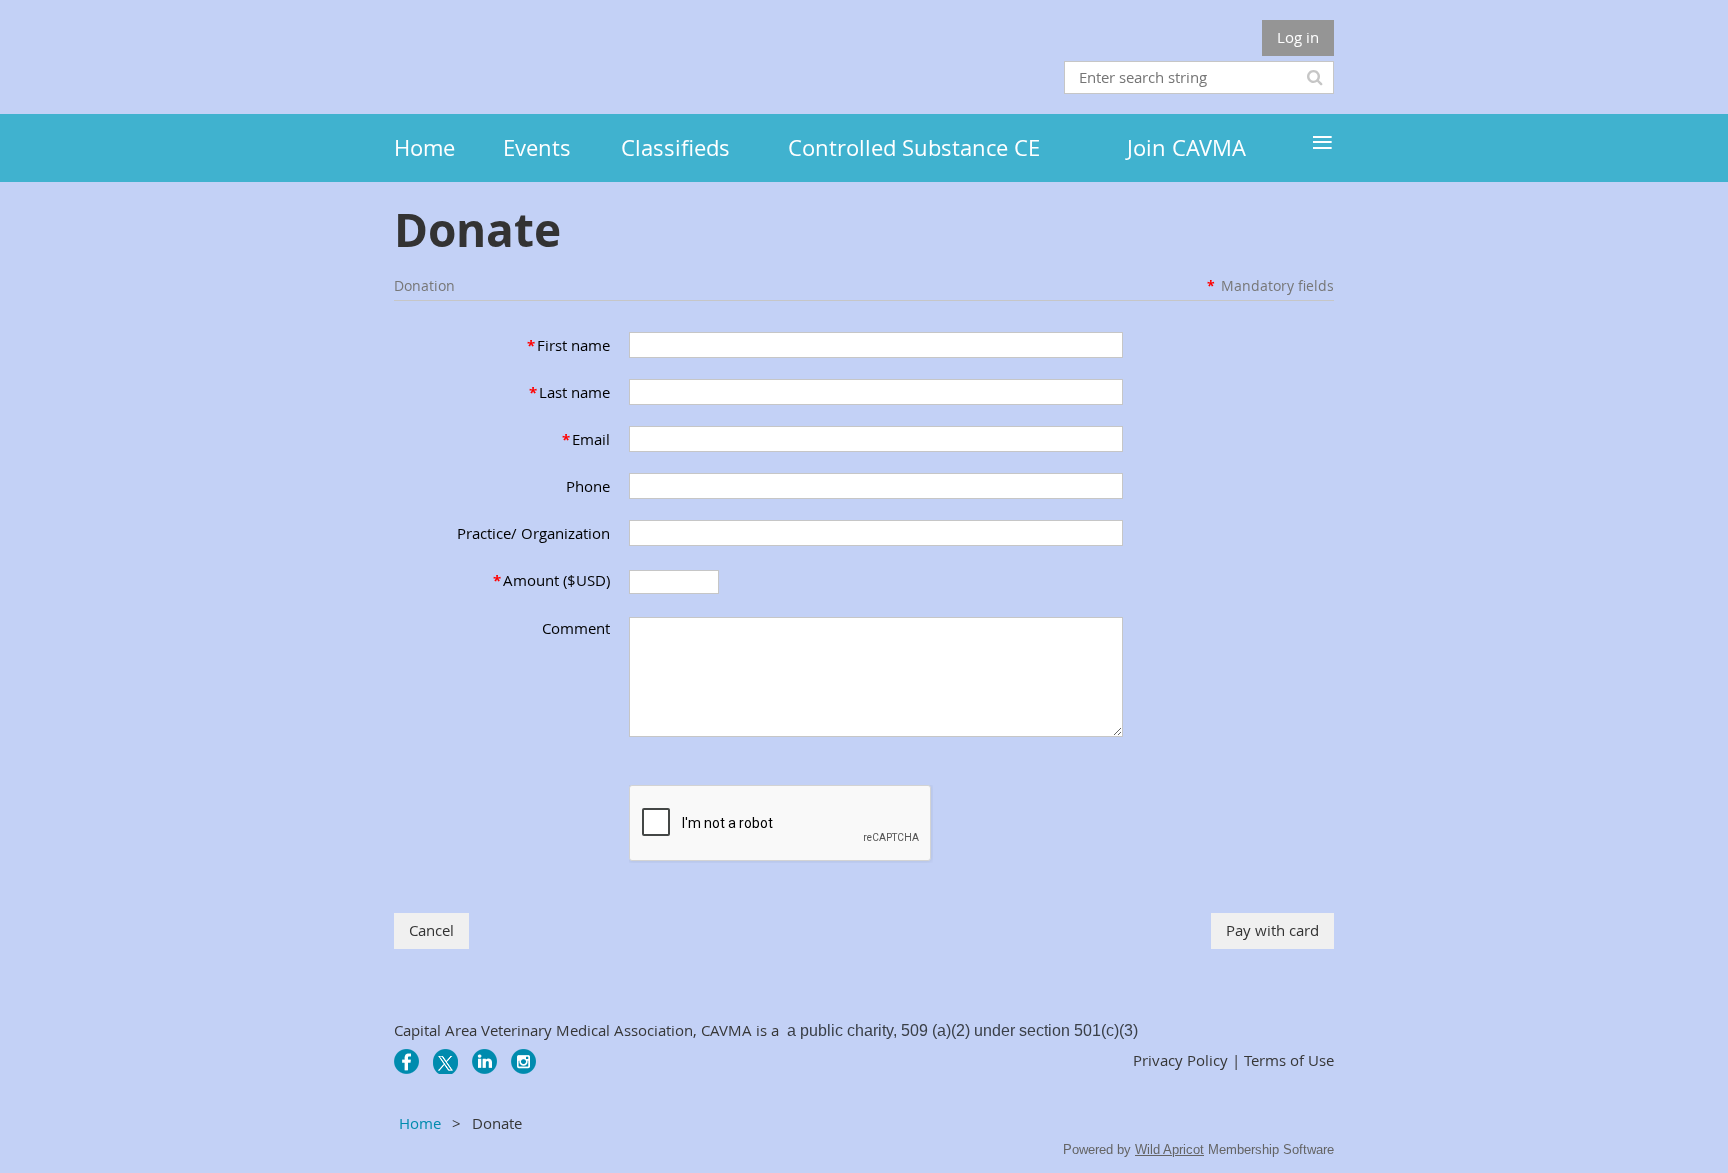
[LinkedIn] (484, 1061)
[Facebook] (406, 1061)
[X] (445, 1061)
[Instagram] (523, 1061)
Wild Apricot (1169, 1149)
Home (420, 1123)
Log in (1298, 37)
